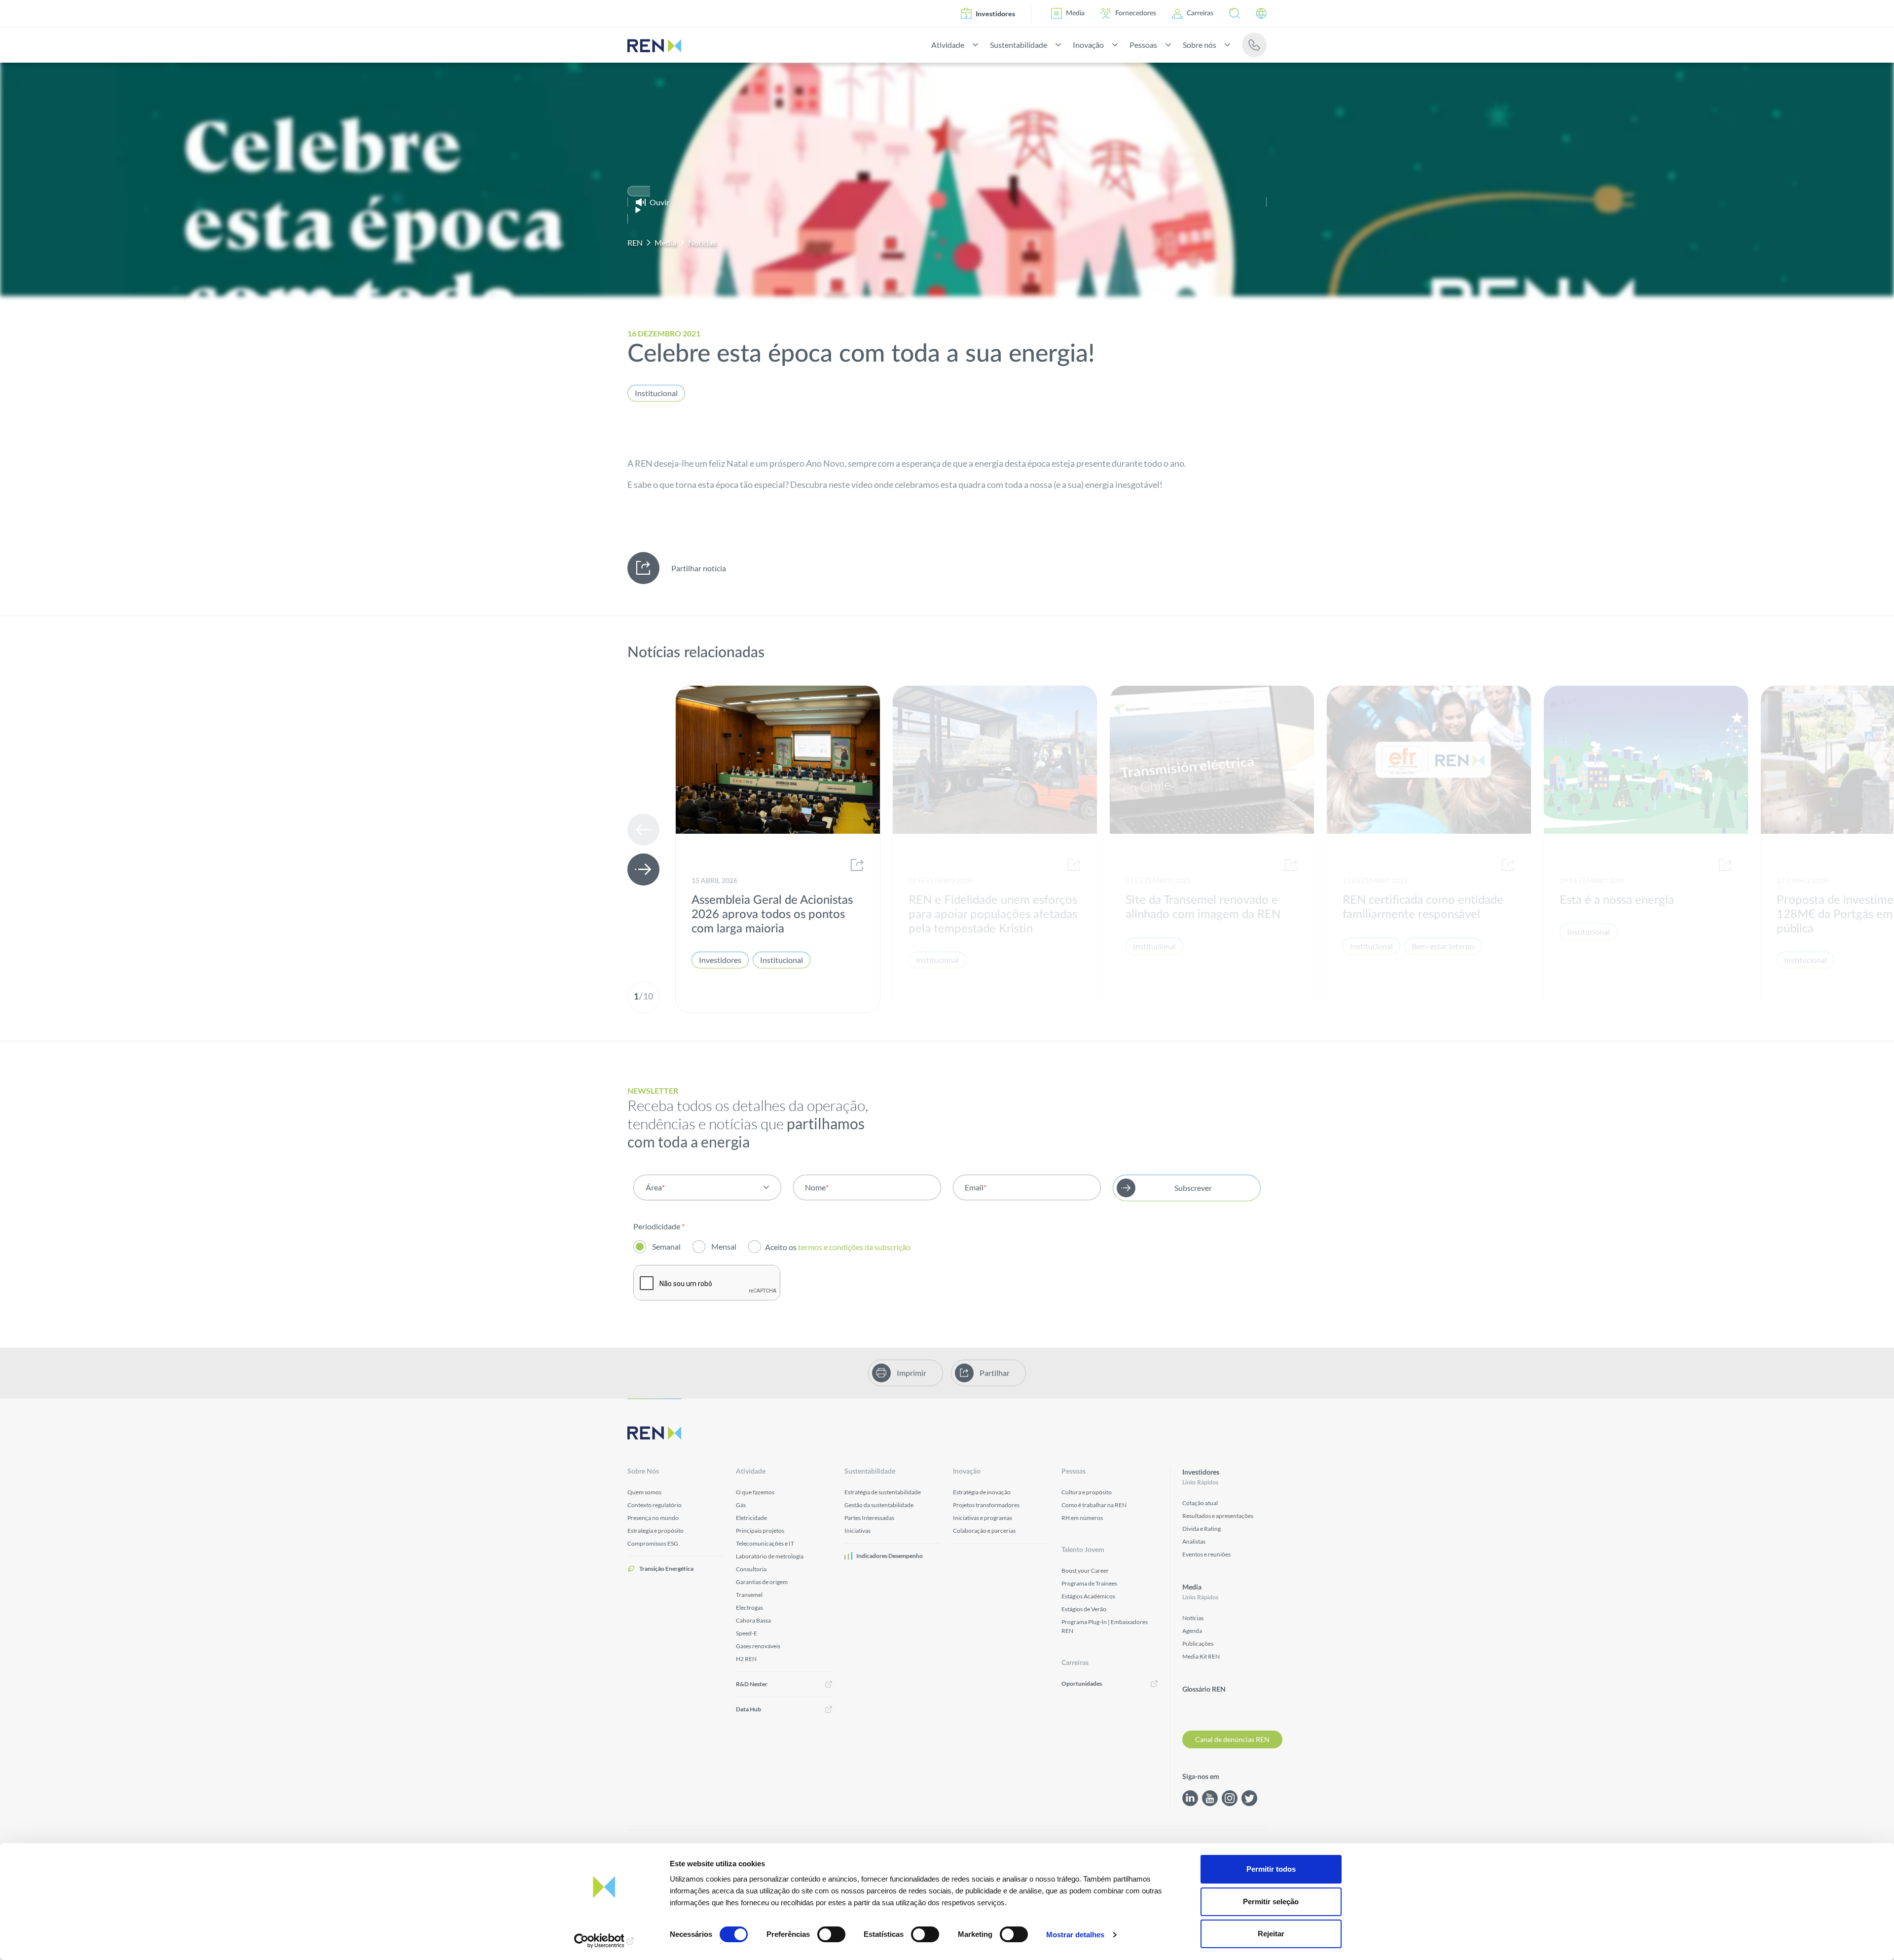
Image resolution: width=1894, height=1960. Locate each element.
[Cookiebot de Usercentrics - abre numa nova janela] (604, 1941)
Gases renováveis (758, 1646)
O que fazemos (755, 1492)
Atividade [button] (946, 45)
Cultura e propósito (1087, 1492)
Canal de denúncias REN (1232, 1739)
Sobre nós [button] (1199, 45)
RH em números (1082, 1518)
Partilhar (995, 1373)
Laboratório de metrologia (770, 1556)
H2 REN (746, 1659)
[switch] (831, 1934)
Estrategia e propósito (656, 1531)
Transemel (749, 1595)
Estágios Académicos (1088, 1596)
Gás (741, 1505)
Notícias (702, 242)
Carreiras (1200, 13)
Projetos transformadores (986, 1505)
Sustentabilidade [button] (1017, 45)
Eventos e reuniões (1206, 1554)
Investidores (995, 14)
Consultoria (751, 1569)
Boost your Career (1085, 1571)
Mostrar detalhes (1075, 1935)
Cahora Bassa (753, 1620)
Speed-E (747, 1633)
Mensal (724, 1246)
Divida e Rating (1202, 1529)
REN (635, 242)
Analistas (1194, 1541)
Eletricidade (751, 1518)
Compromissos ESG (653, 1543)
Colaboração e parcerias (984, 1531)
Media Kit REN (1201, 1656)
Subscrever (1193, 1188)
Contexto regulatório (655, 1505)
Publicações (1198, 1644)
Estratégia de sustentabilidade (883, 1492)
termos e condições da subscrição (855, 1247)
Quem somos (644, 1492)
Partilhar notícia (699, 568)
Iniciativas (857, 1531)
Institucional (656, 393)
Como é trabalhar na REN (1094, 1505)
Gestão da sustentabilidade (879, 1505)
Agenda (1192, 1631)
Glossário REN (1204, 1690)
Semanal (666, 1246)
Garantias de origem (762, 1582)
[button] (1235, 13)
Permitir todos (1271, 1869)
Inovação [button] (1087, 45)
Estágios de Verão (1084, 1609)
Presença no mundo (653, 1518)
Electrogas (749, 1608)
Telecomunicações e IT (765, 1543)
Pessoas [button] (1142, 45)
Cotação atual (1200, 1503)
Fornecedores (1136, 13)
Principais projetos (760, 1531)
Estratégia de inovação (982, 1492)
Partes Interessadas (869, 1518)
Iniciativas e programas (983, 1518)
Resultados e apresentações (1218, 1516)
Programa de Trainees (1089, 1583)
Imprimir (911, 1373)
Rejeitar (1271, 1934)
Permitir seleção (1271, 1902)
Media (1075, 13)
